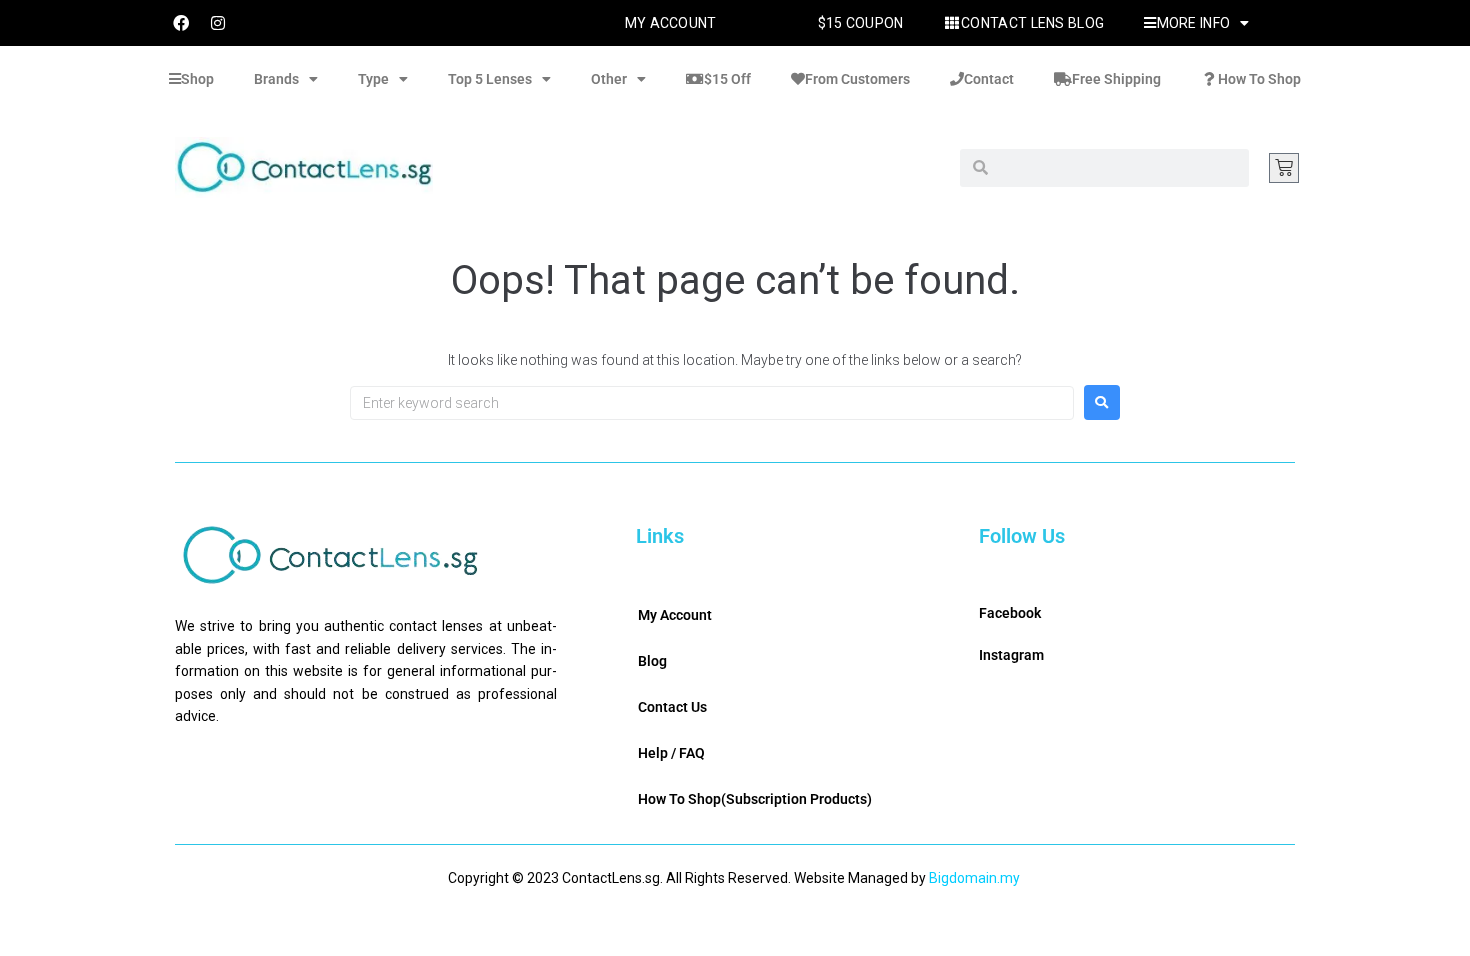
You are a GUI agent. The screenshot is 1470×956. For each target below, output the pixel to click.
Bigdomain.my (974, 878)
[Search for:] (712, 403)
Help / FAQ (671, 753)
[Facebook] (181, 23)
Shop (197, 79)
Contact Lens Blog (1032, 23)
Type (373, 79)
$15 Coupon (861, 23)
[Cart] (1284, 168)
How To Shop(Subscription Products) (755, 799)
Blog (652, 661)
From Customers (857, 79)
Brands (276, 79)
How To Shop (1259, 79)
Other (609, 79)
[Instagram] (218, 23)
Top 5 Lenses (490, 79)
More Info (1194, 23)
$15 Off (727, 79)
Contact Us (672, 707)
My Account (671, 23)
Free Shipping (1116, 79)
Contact (989, 79)
